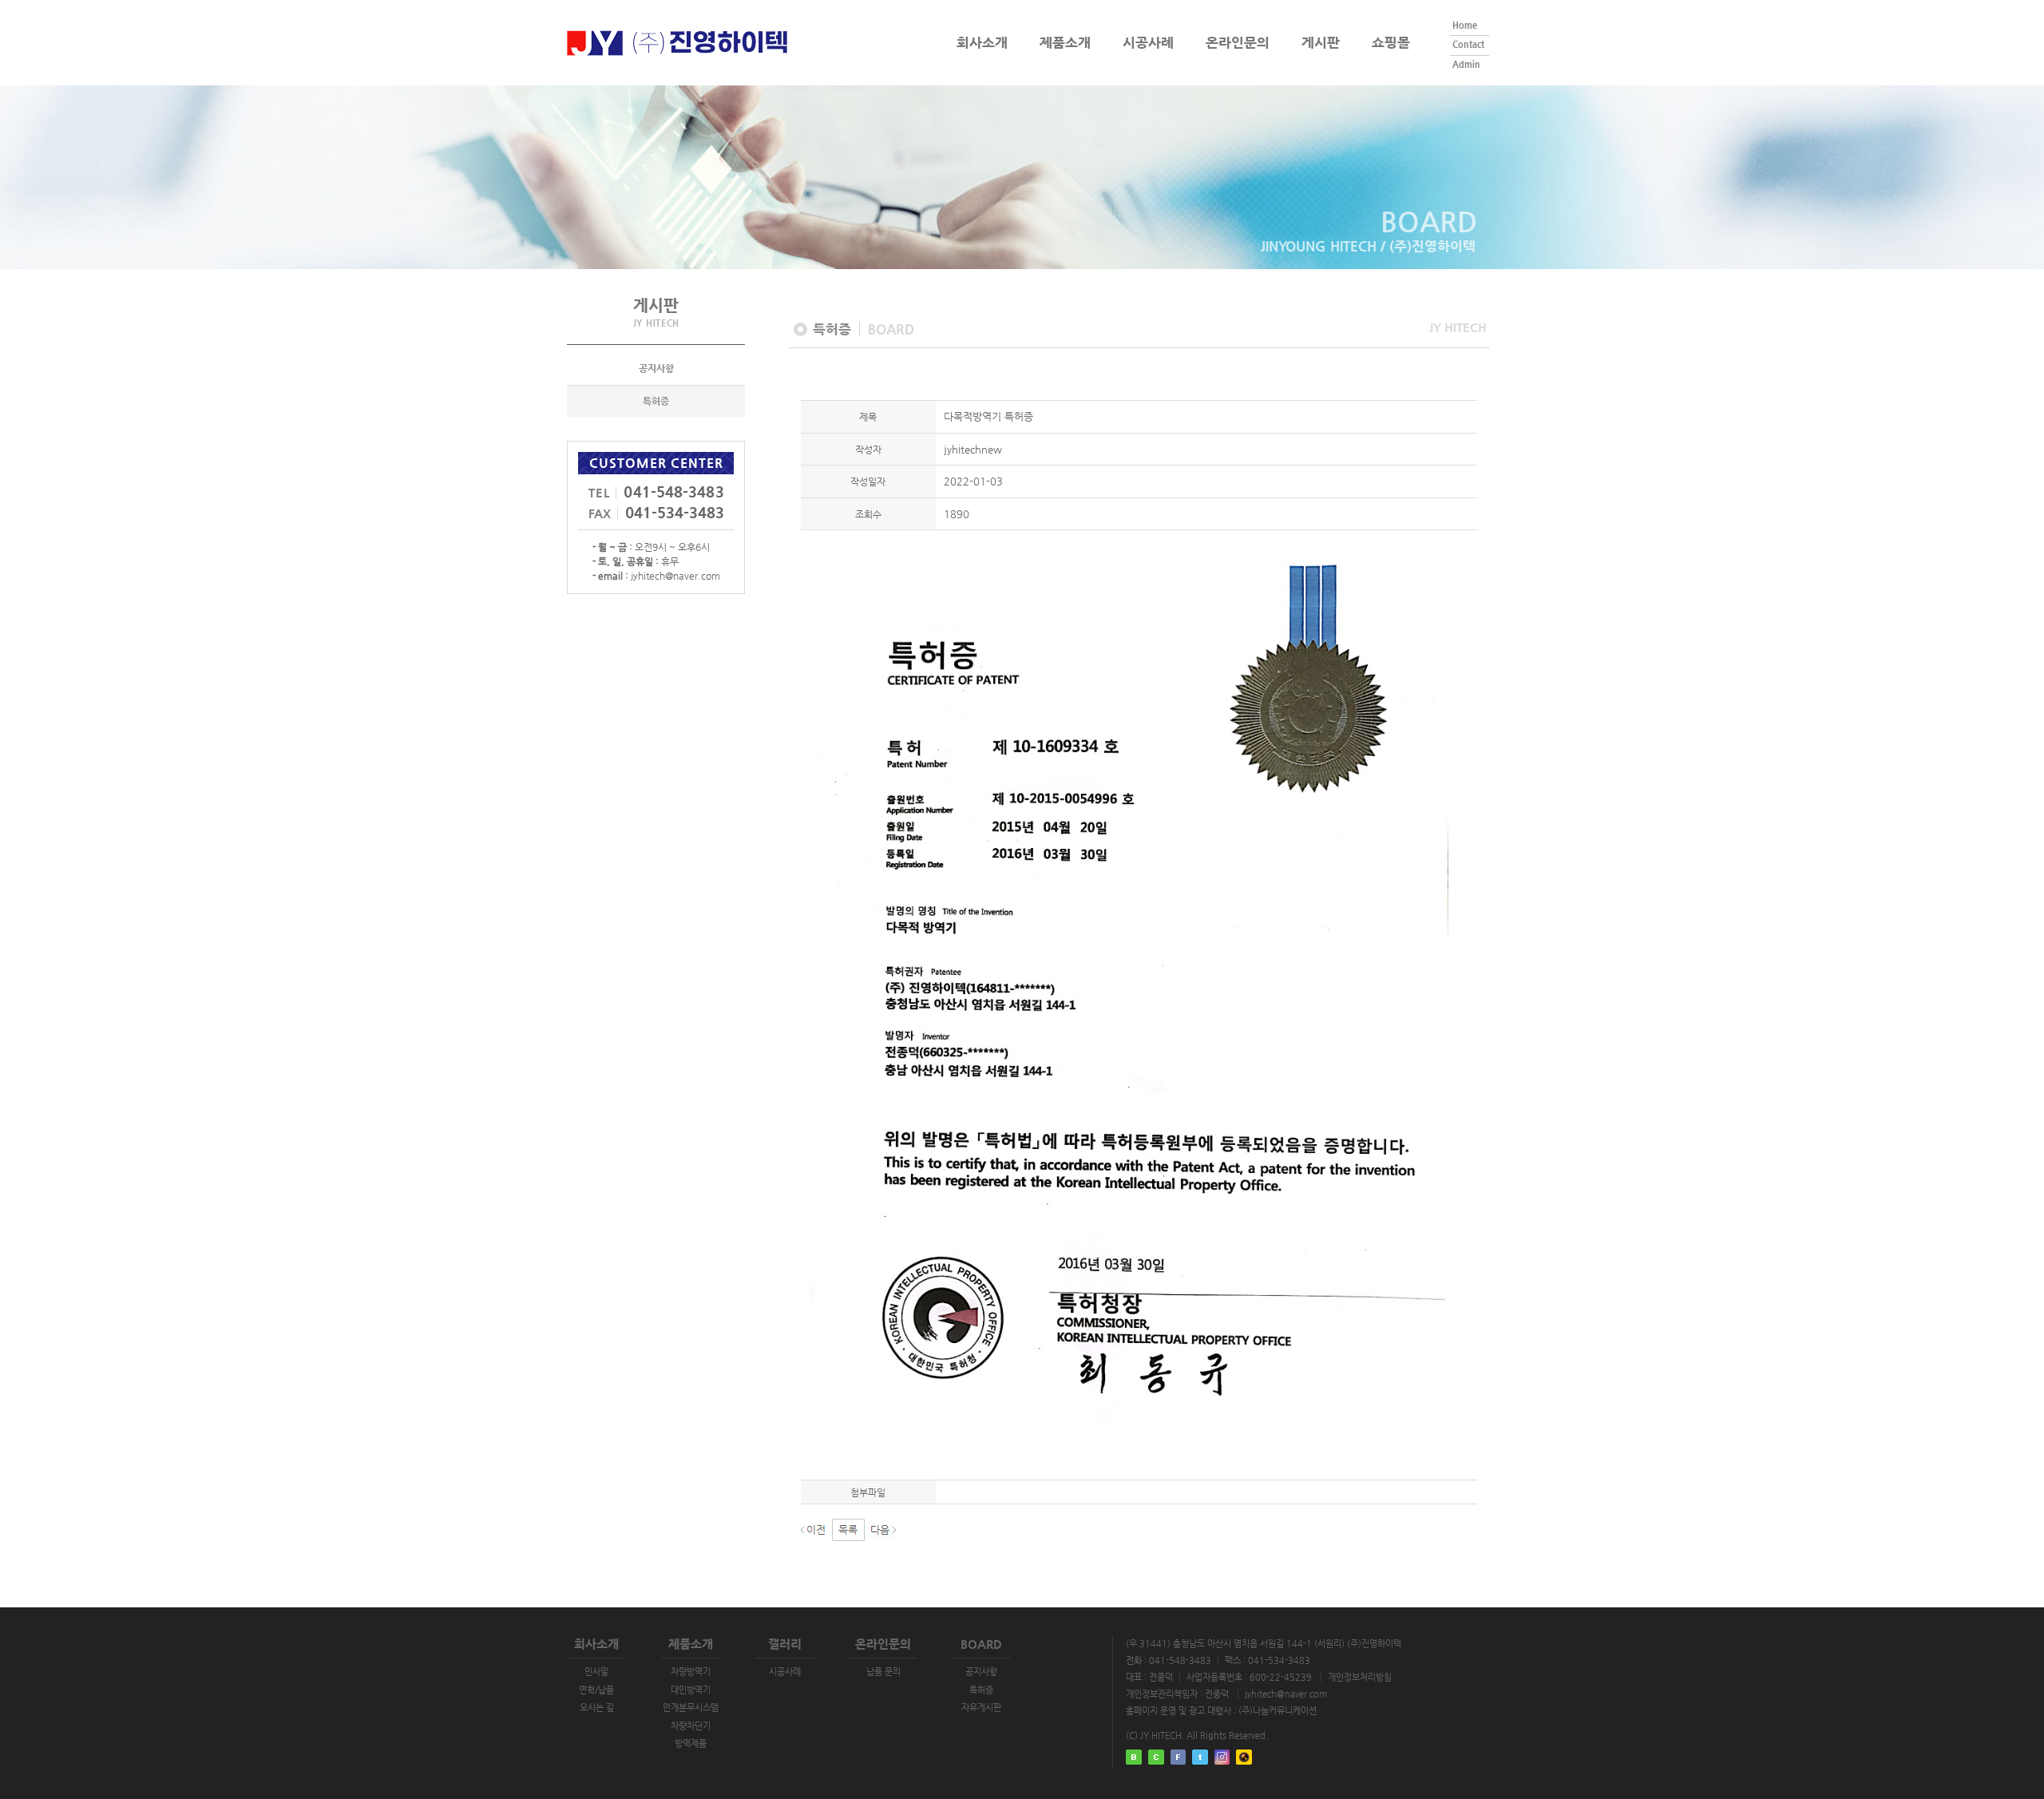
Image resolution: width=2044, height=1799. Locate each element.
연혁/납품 (596, 1690)
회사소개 (982, 42)
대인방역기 (691, 1690)
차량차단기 (691, 1726)
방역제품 (691, 1744)
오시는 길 (597, 1708)
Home (1465, 25)
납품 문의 (883, 1672)
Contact (1468, 44)
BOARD (981, 1644)
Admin (1466, 64)
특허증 (656, 401)
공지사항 (656, 368)
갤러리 (785, 1644)
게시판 (1321, 42)
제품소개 (1065, 42)
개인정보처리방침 (1360, 1677)
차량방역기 (691, 1672)
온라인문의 (1238, 43)
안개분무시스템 (691, 1708)
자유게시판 (981, 1708)
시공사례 (1148, 43)
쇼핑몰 (1391, 43)
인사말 (596, 1672)
